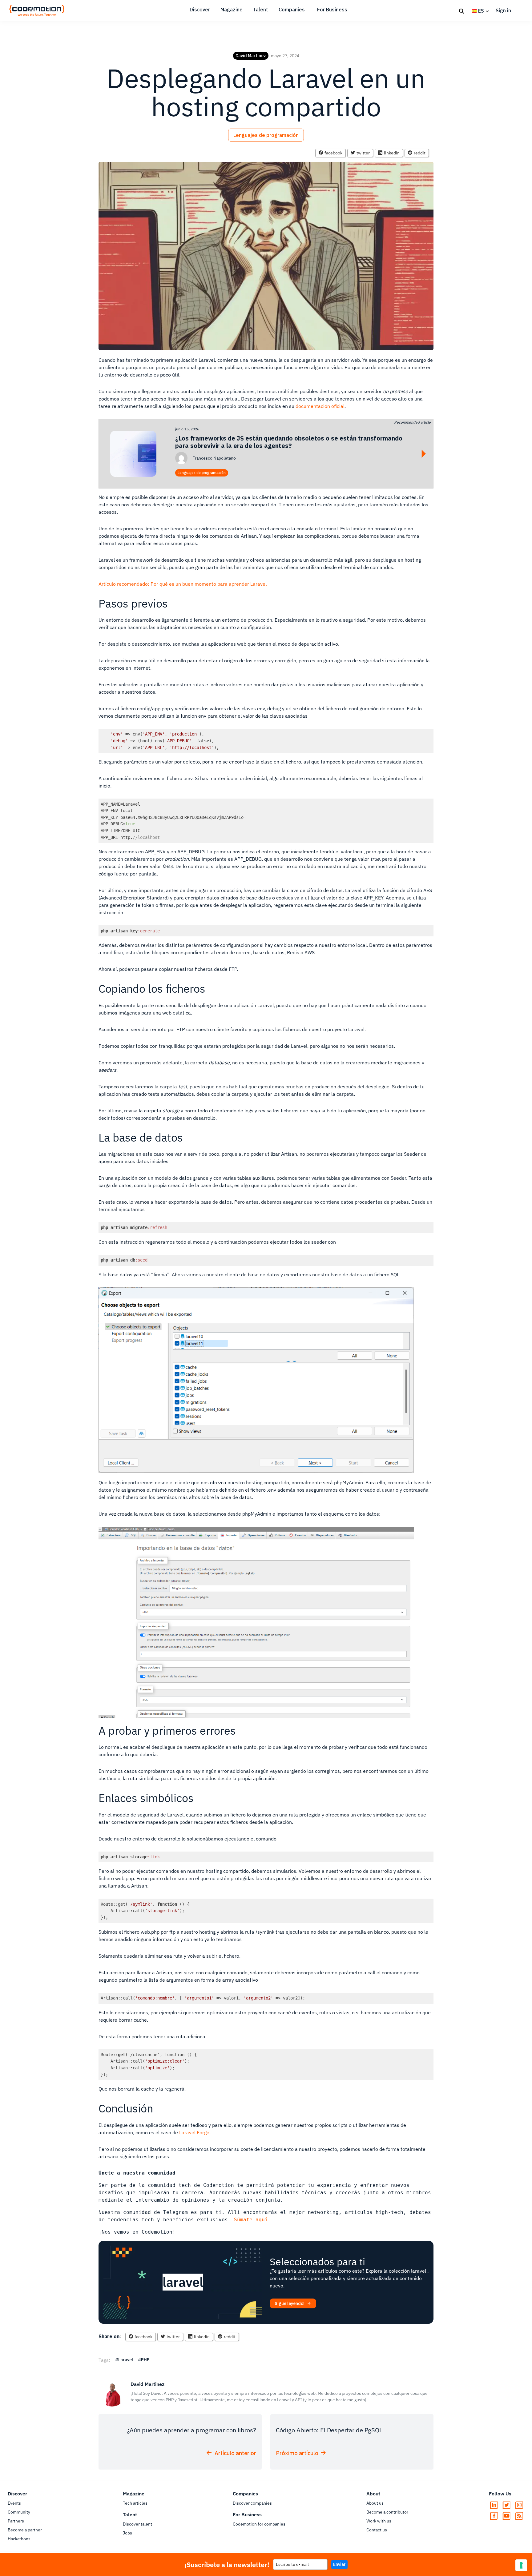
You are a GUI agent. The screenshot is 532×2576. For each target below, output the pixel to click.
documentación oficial (320, 406)
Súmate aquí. (252, 2220)
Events (14, 2503)
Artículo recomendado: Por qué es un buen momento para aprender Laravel (183, 584)
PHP (145, 2360)
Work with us (379, 2521)
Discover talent (137, 2524)
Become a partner (25, 2530)
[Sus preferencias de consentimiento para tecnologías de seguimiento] (521, 2565)
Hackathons (19, 2539)
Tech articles (135, 2503)
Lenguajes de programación (266, 135)
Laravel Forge (194, 2132)
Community (19, 2512)
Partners (16, 2521)
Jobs (127, 2533)
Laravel (126, 2360)
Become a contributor (387, 2512)
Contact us (377, 2530)
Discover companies (252, 2503)
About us (375, 2503)
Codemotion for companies (259, 2524)
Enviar (339, 2564)
